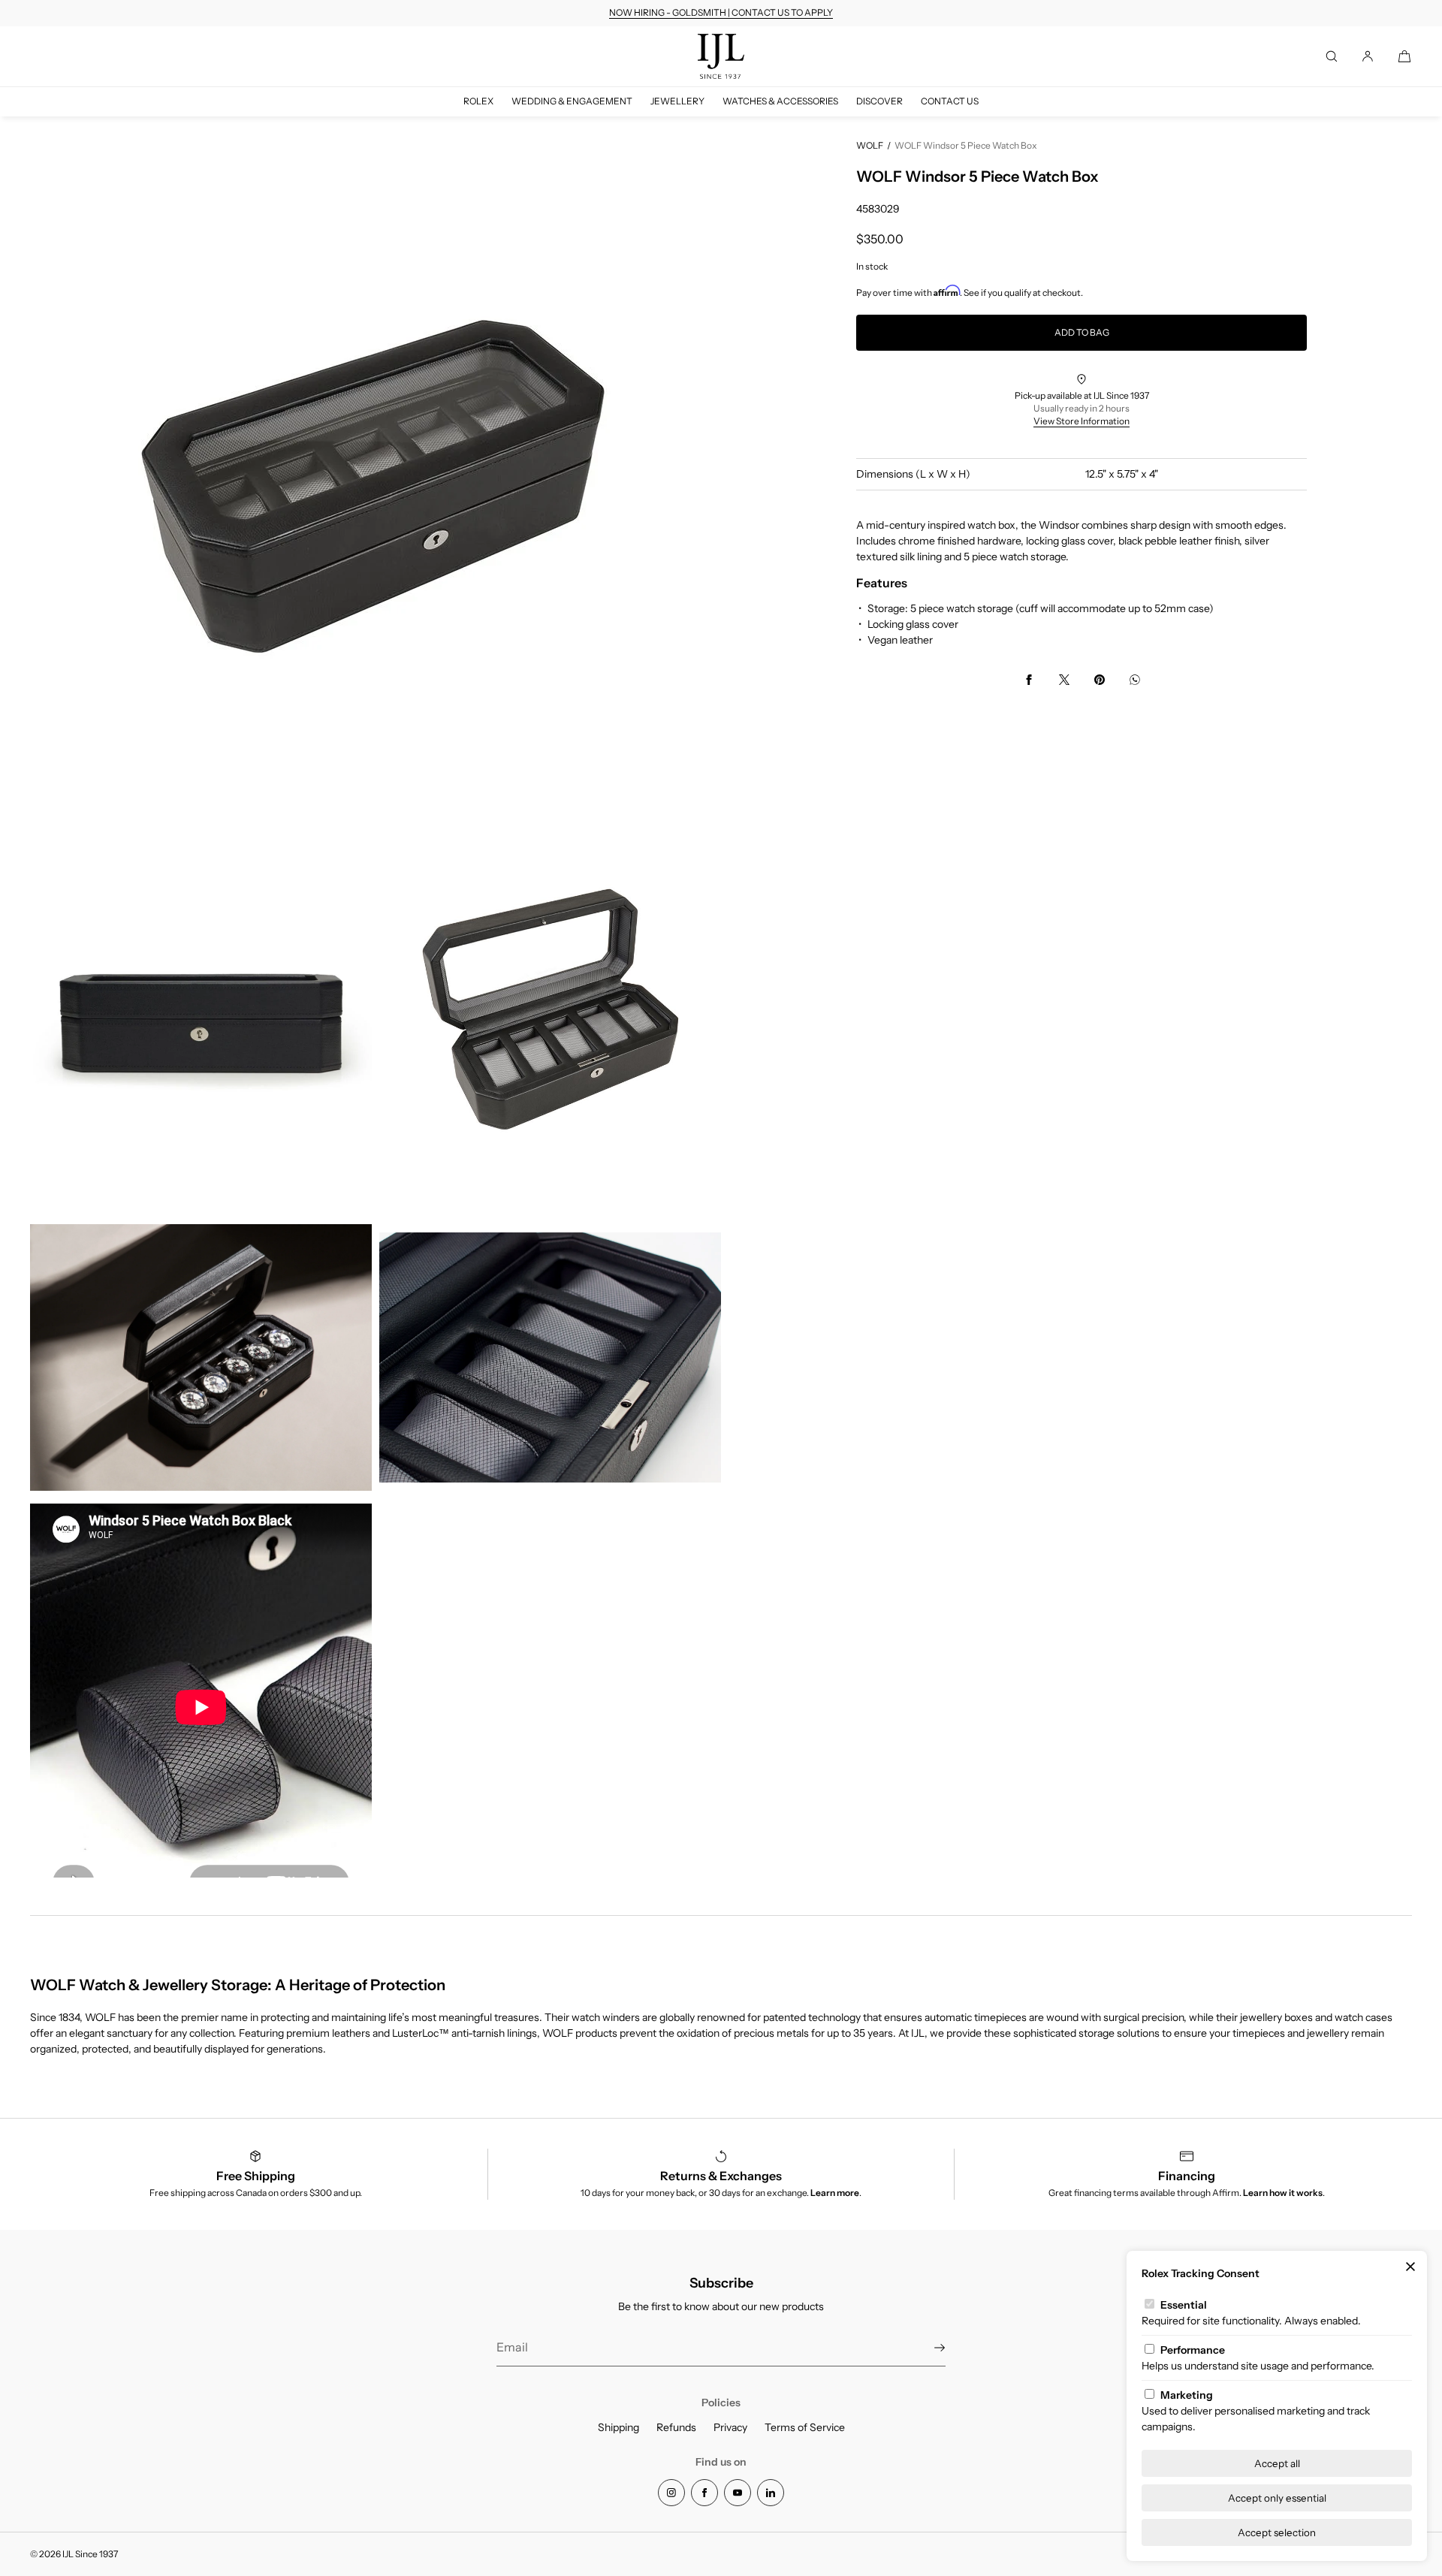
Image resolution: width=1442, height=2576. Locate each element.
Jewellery (677, 101)
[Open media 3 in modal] (550, 1008)
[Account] (1368, 56)
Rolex (478, 101)
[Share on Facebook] (1029, 680)
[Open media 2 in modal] (201, 1008)
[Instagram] (671, 2493)
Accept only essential (1277, 2498)
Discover (879, 101)
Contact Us (950, 101)
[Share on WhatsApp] (1135, 680)
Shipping (618, 2427)
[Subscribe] (927, 2348)
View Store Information (1081, 421)
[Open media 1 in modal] (376, 484)
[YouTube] (738, 2493)
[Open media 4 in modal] (201, 1357)
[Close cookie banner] (1410, 2267)
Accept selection (1277, 2532)
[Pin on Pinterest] (1100, 680)
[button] (1332, 56)
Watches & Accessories (780, 101)
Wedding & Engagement (572, 101)
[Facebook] (704, 2493)
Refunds (676, 2427)
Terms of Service (805, 2427)
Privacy (730, 2427)
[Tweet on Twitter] (1064, 680)
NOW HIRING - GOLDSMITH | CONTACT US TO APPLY (721, 12)
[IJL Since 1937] (721, 56)
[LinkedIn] (771, 2493)
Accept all (1277, 2463)
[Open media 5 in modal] (550, 1357)
